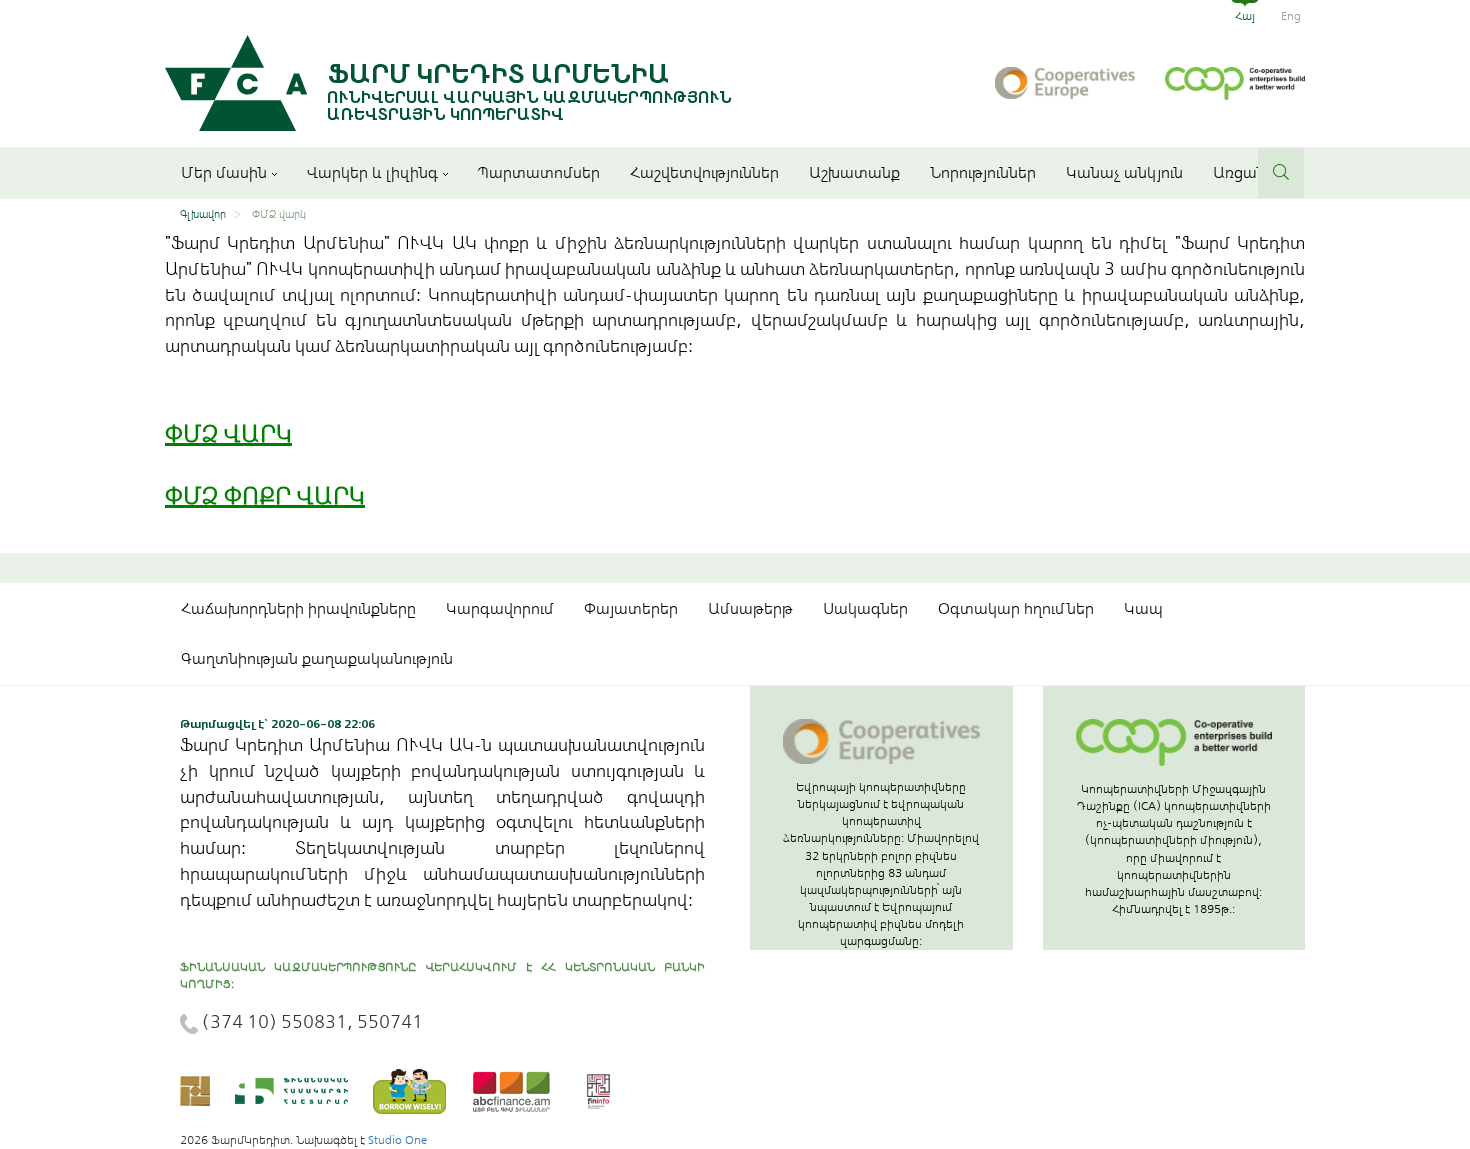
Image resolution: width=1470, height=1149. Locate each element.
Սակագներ (865, 609)
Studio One (397, 1140)
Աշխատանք (854, 173)
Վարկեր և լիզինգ (372, 173)
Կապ (1143, 609)
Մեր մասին (224, 173)
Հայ (1245, 16)
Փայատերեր (631, 609)
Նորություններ (983, 173)
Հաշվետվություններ (704, 173)
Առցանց (1244, 173)
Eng (1291, 16)
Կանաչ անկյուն (1124, 173)
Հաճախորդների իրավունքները (298, 609)
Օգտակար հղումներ (1016, 609)
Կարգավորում (500, 609)
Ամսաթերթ (750, 609)
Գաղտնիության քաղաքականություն (317, 659)
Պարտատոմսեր (539, 173)
